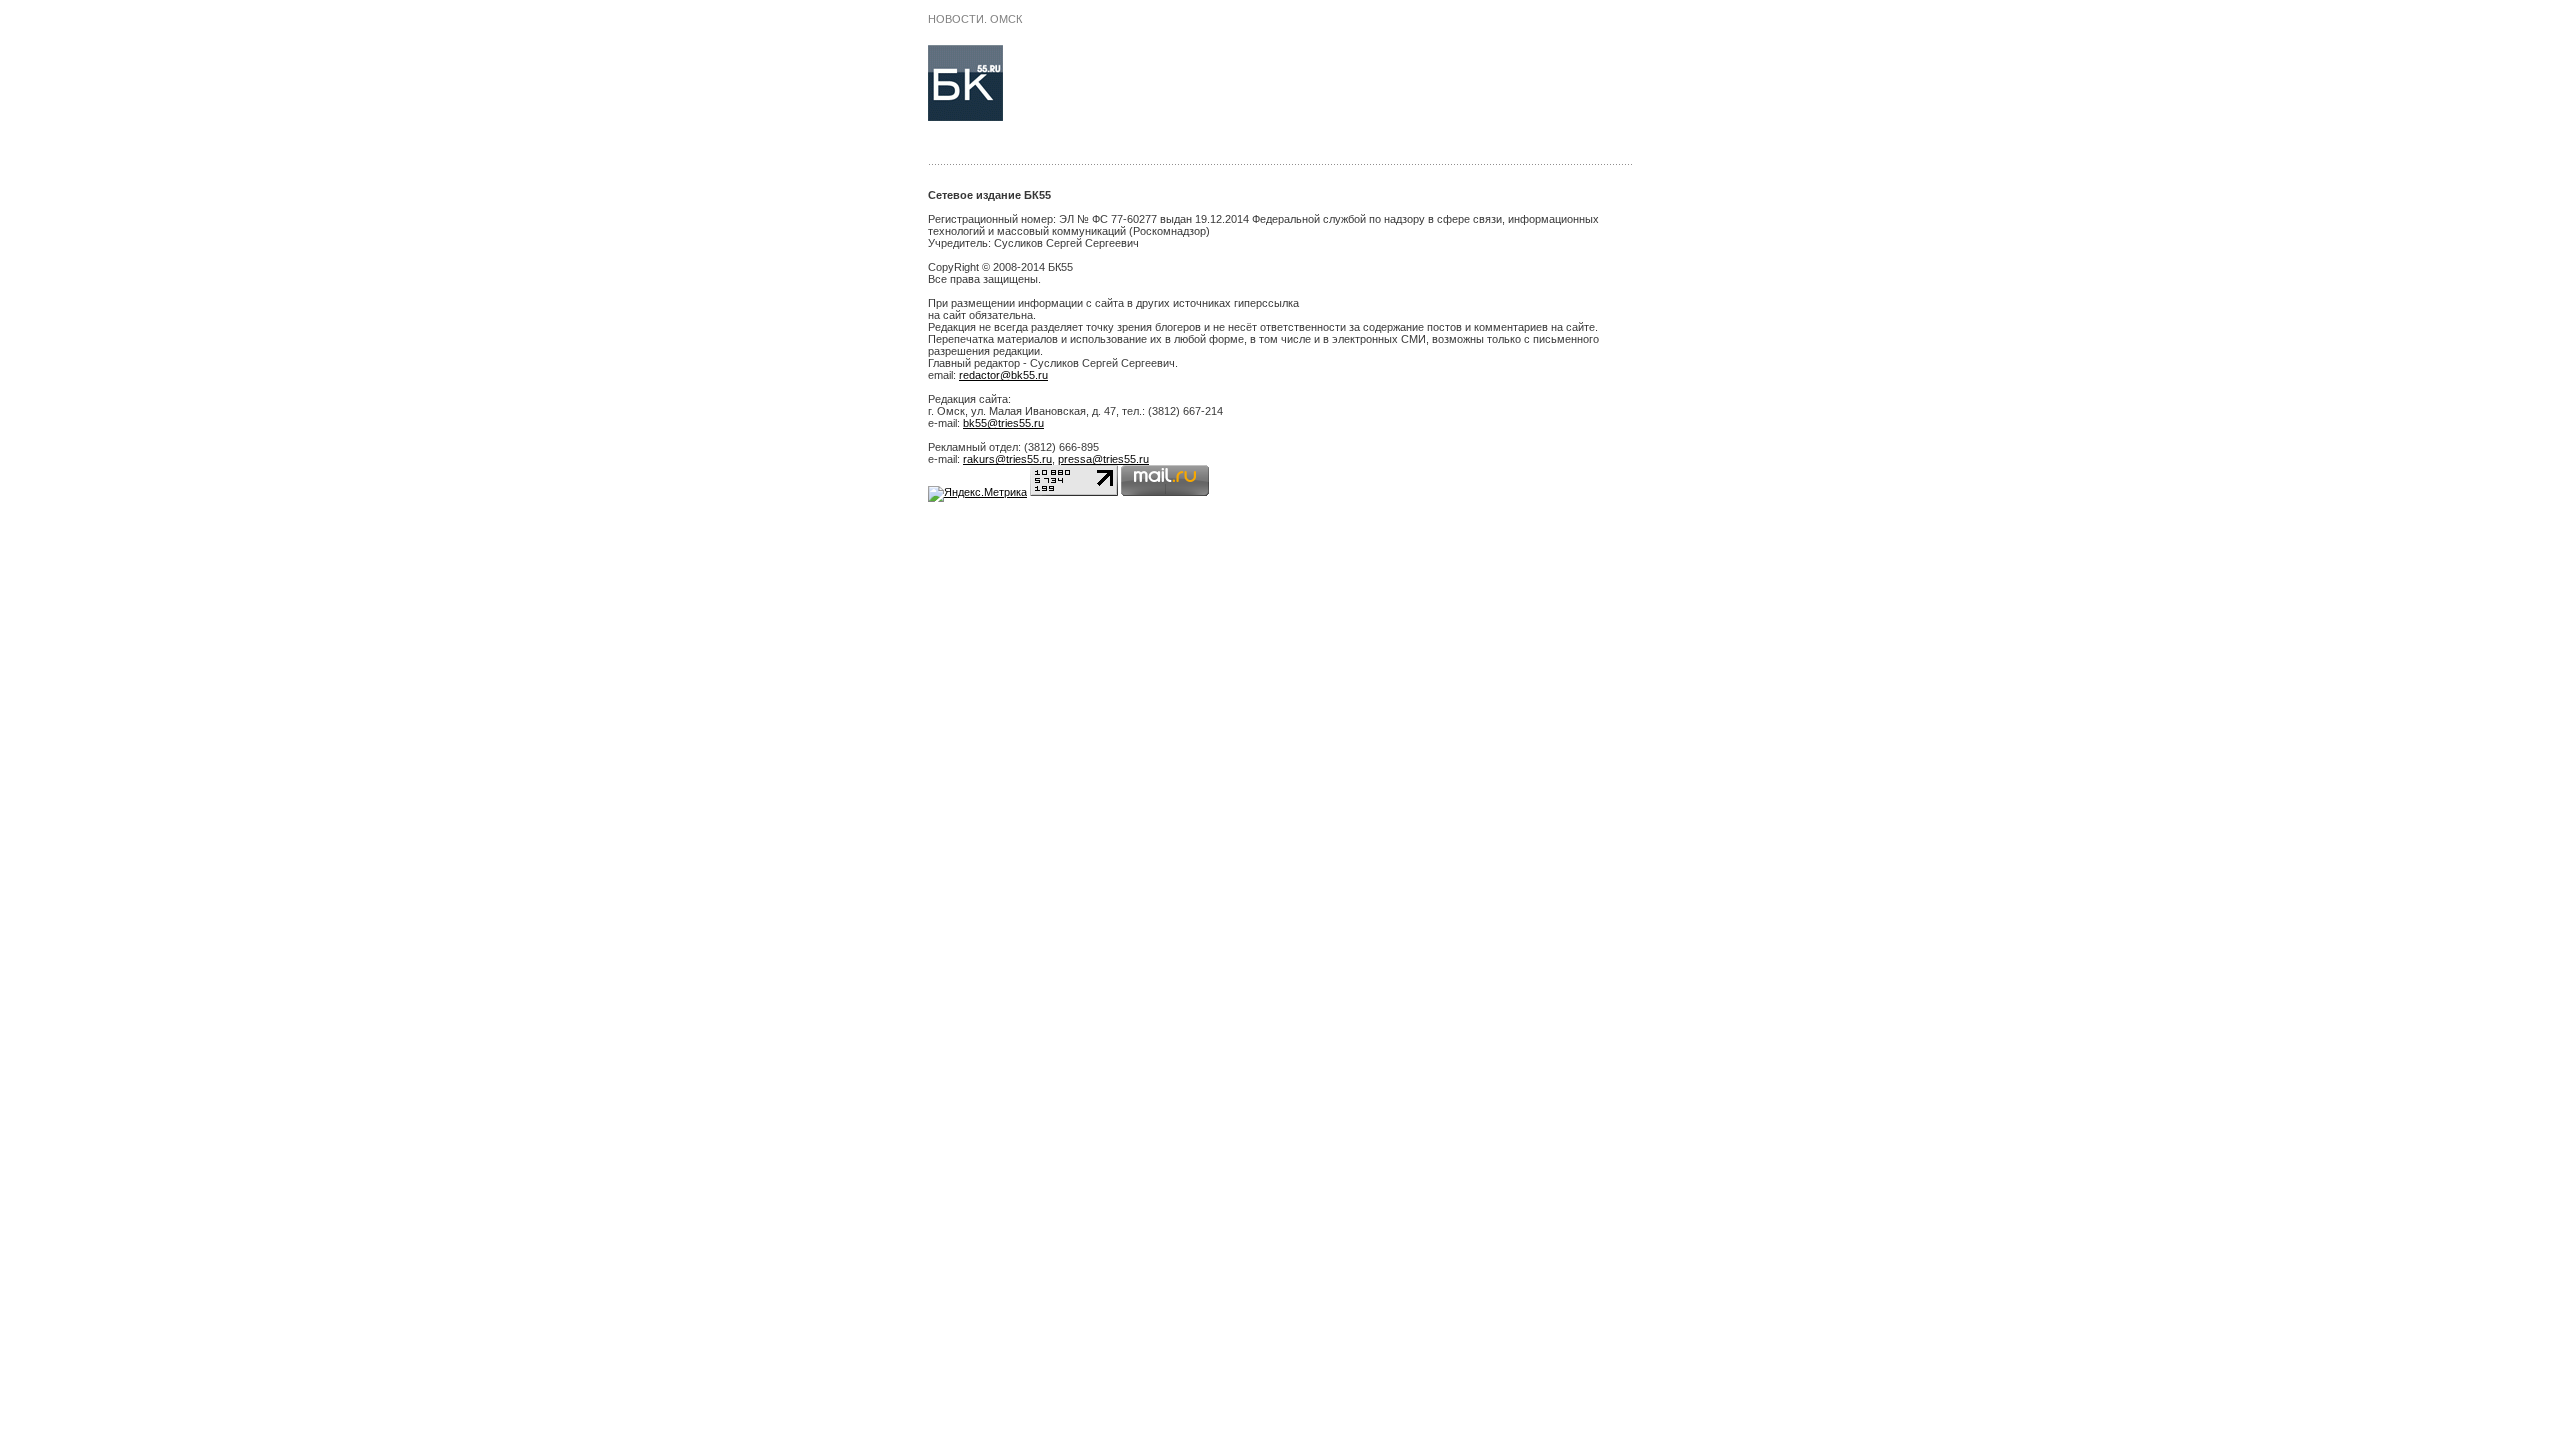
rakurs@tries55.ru (1007, 459)
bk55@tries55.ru (1003, 423)
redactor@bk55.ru (1003, 375)
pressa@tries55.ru (1103, 459)
